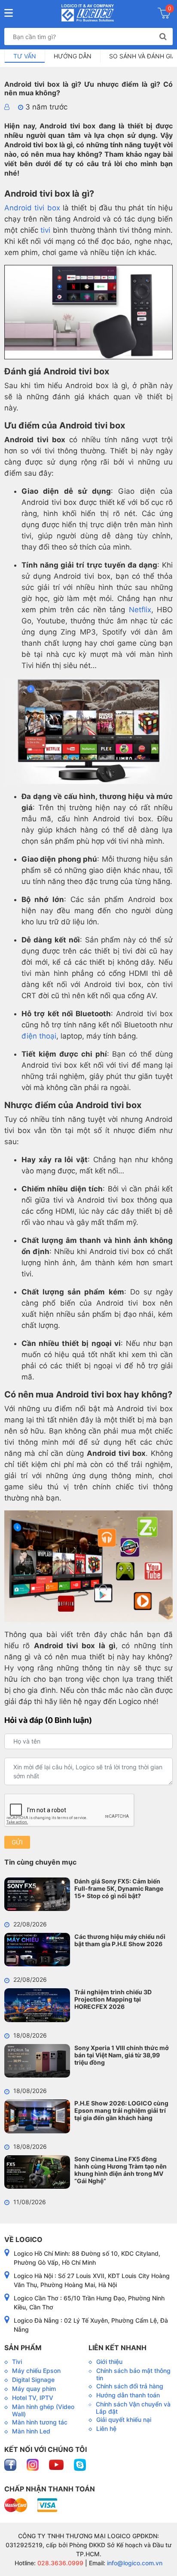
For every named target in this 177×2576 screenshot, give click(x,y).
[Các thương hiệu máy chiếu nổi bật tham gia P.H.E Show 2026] (37, 1950)
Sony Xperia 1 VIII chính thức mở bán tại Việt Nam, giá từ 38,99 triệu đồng (122, 2055)
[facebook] (11, 2464)
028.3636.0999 (60, 2563)
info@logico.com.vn (134, 2563)
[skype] (80, 2464)
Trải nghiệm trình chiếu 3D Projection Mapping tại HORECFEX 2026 (113, 1999)
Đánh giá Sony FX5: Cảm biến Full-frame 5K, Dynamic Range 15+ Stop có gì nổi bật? (119, 1888)
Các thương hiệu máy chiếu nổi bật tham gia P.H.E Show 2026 (120, 1940)
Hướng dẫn (73, 56)
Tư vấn (25, 56)
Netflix (140, 610)
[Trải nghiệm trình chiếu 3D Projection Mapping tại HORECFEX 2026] (37, 2005)
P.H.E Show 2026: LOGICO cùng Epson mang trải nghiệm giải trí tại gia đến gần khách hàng (121, 2110)
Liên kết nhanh (117, 2348)
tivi (45, 230)
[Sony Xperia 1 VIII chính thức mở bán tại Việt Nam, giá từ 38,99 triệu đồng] (37, 2061)
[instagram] (34, 2464)
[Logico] (87, 13)
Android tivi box (32, 208)
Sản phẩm (23, 2348)
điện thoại (39, 1036)
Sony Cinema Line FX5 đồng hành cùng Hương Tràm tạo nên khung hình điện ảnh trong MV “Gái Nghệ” (121, 2170)
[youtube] (57, 2464)
